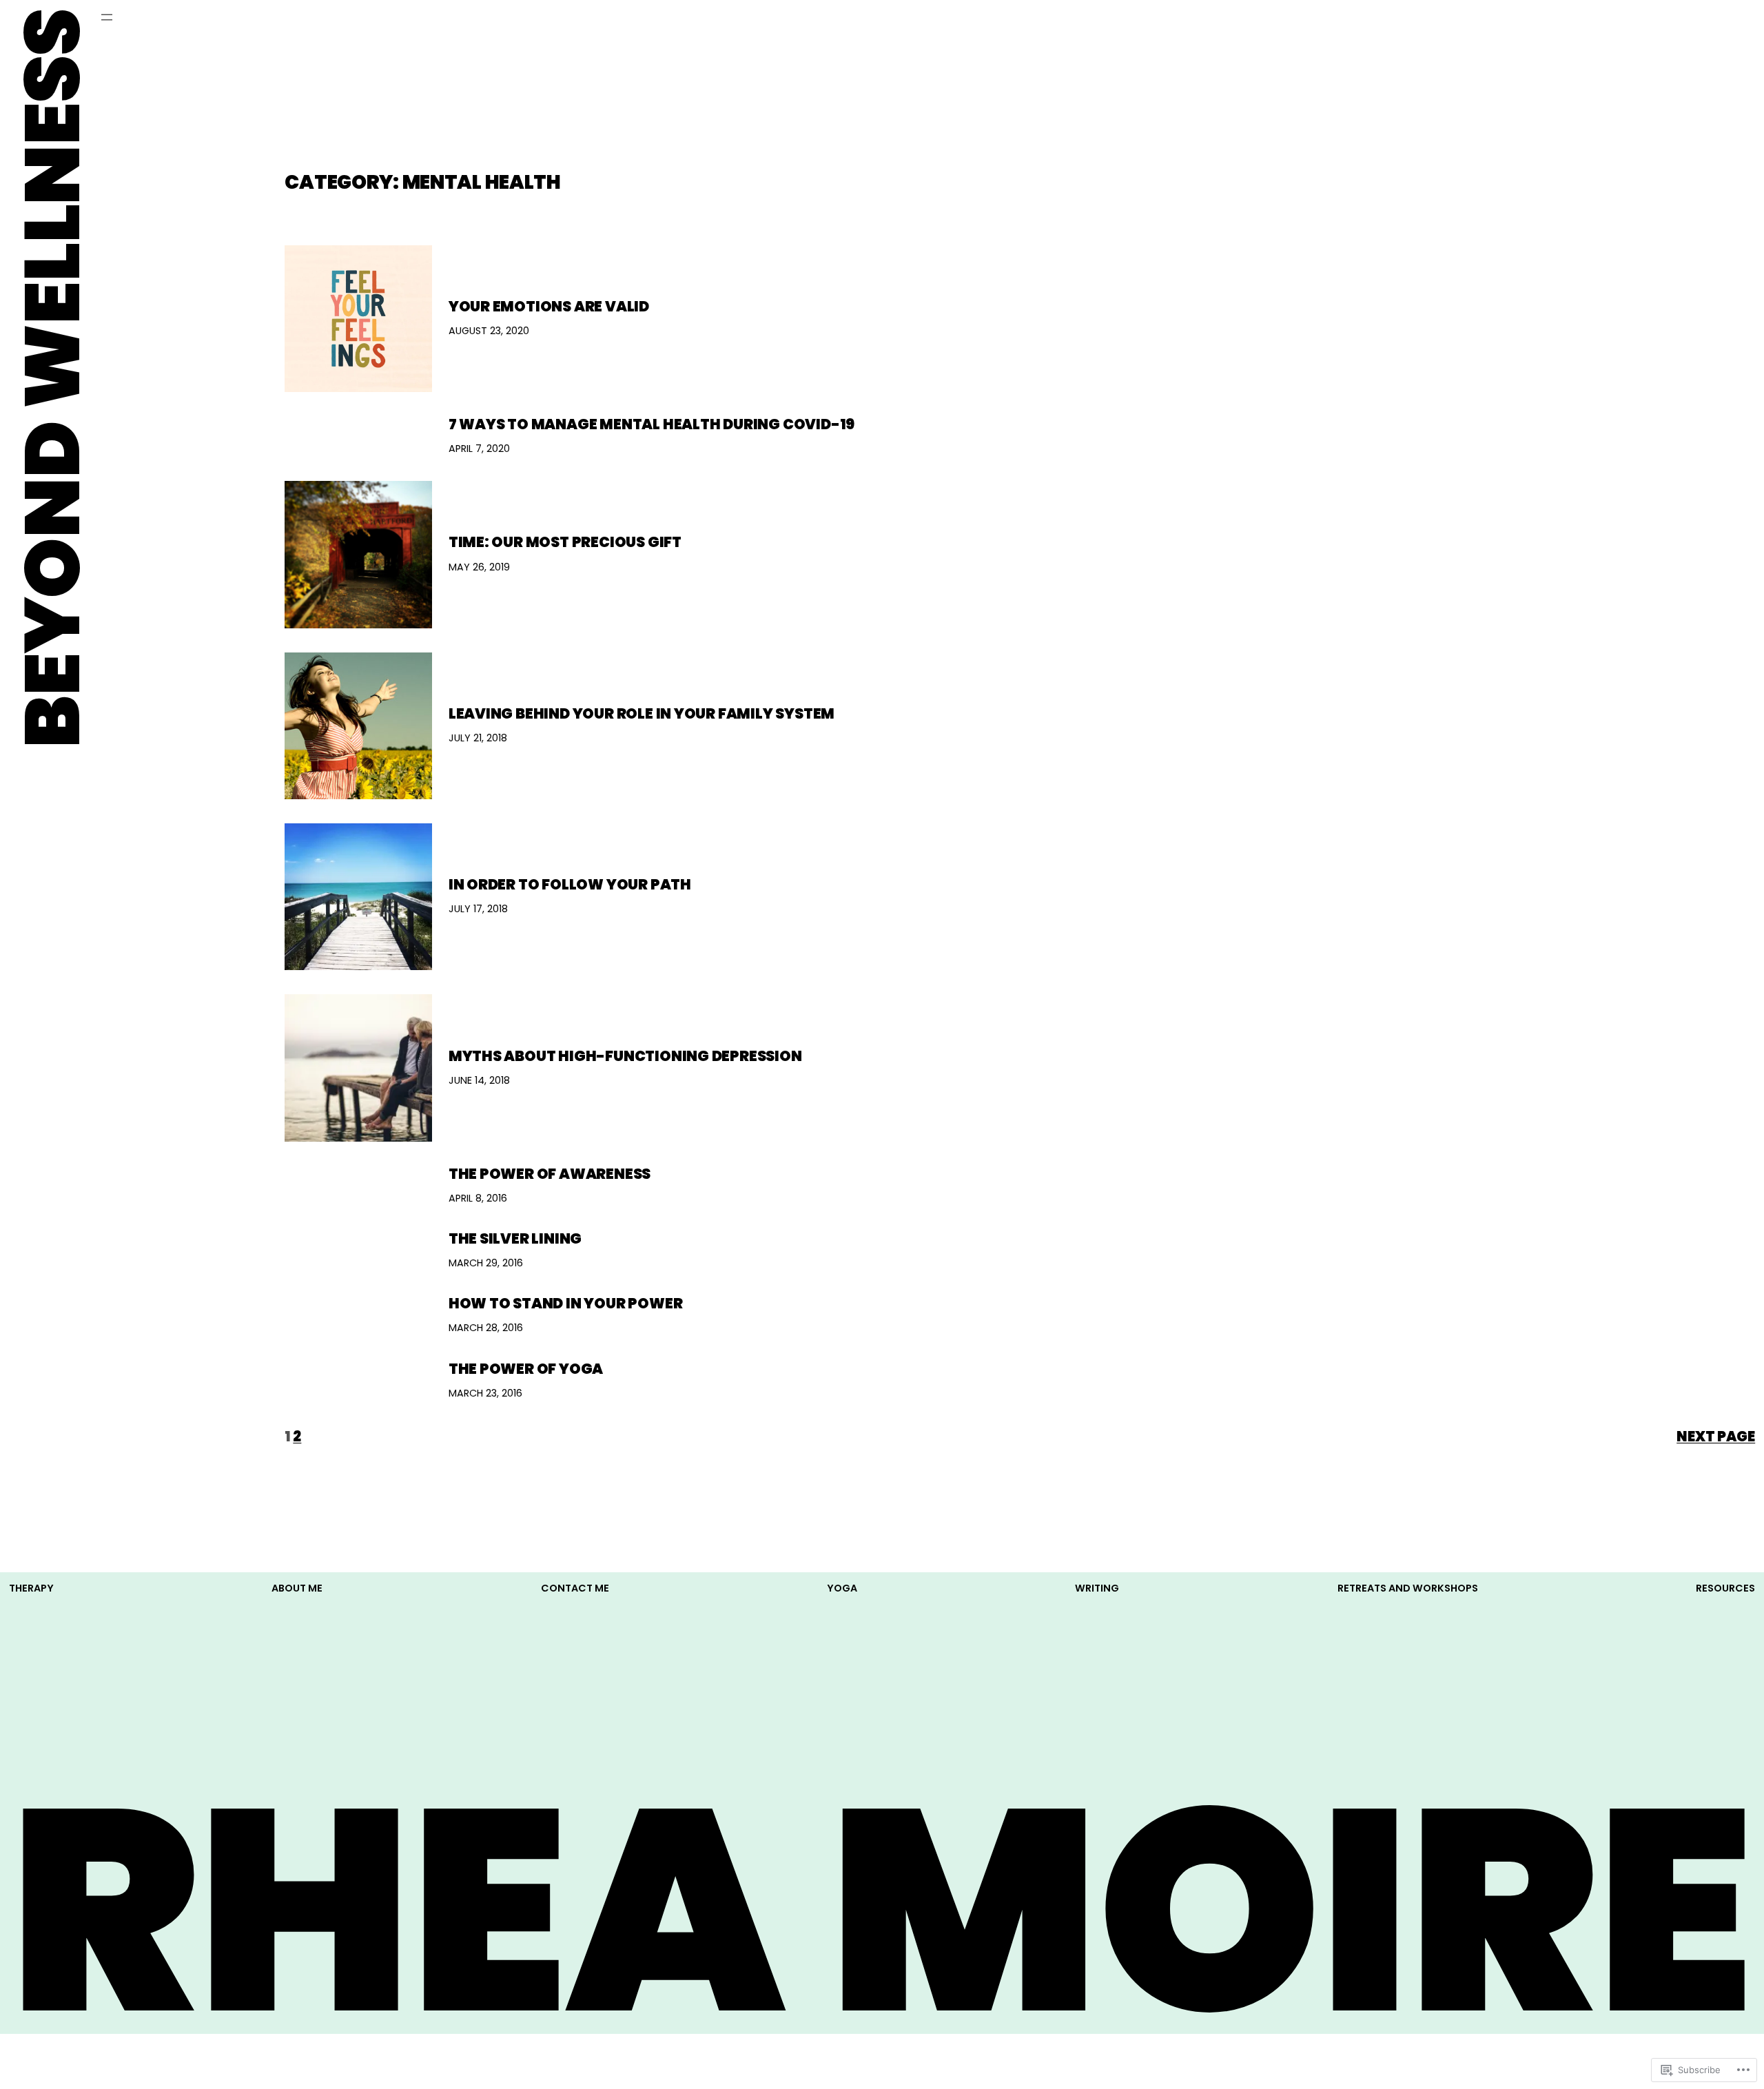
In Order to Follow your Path (570, 884)
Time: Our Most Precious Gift (565, 542)
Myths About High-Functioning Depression (625, 1056)
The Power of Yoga (526, 1369)
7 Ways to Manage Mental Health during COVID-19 (652, 424)
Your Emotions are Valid (549, 306)
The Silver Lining (515, 1238)
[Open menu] (107, 17)
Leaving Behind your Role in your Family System (642, 713)
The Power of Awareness (550, 1174)
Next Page (1716, 1437)
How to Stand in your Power (566, 1303)
